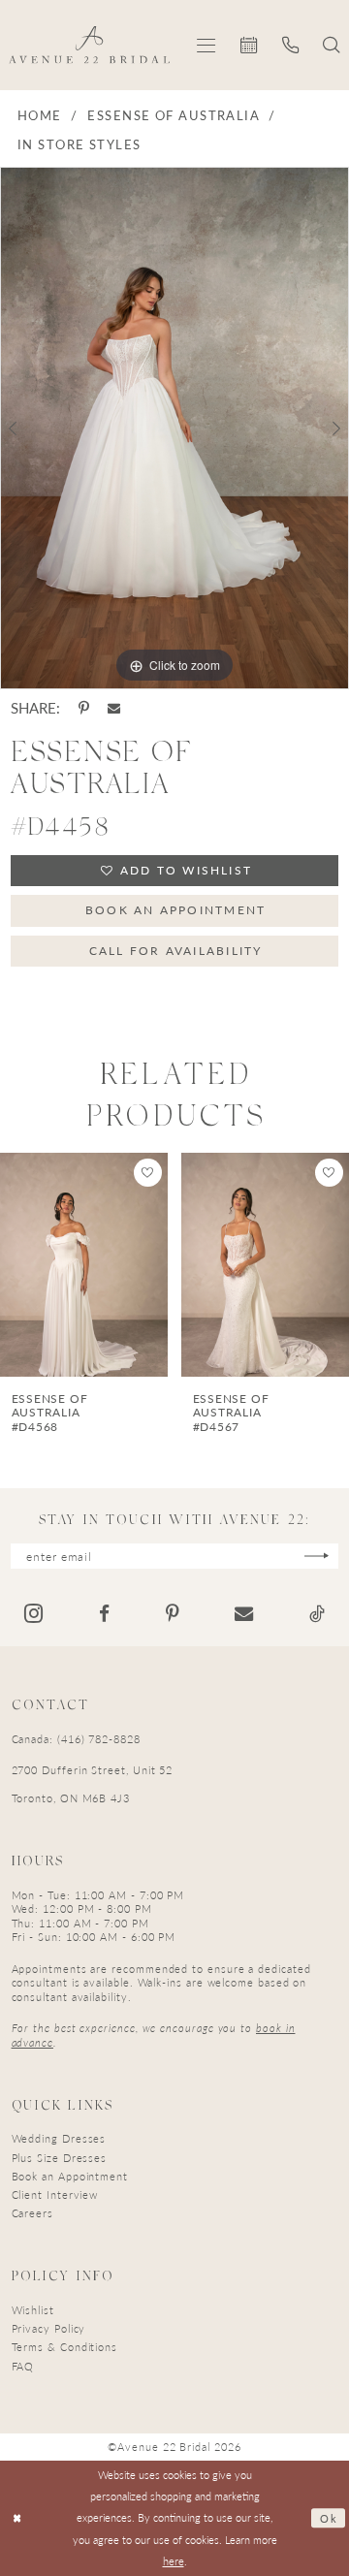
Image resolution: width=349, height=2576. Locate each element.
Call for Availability (176, 950)
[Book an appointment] (249, 45)
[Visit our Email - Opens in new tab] (244, 1614)
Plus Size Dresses (60, 2158)
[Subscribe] (317, 1556)
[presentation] (85, 1265)
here (174, 2561)
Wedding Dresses (59, 2138)
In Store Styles (79, 144)
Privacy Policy (49, 2328)
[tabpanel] (174, 428)
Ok (329, 2518)
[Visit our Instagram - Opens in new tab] (33, 1613)
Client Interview (55, 2194)
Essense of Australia (174, 115)
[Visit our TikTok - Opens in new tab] (317, 1614)
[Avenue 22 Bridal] (89, 45)
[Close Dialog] (17, 2519)
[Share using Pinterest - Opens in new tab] (84, 708)
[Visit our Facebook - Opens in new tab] (104, 1614)
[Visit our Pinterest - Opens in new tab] (173, 1614)
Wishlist (33, 2310)
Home (40, 115)
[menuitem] (206, 45)
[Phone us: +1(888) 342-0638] (290, 45)
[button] (206, 45)
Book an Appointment (175, 909)
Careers (32, 2213)
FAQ (23, 2366)
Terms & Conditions (65, 2347)
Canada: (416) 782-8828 (76, 1739)
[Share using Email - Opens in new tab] (114, 708)
